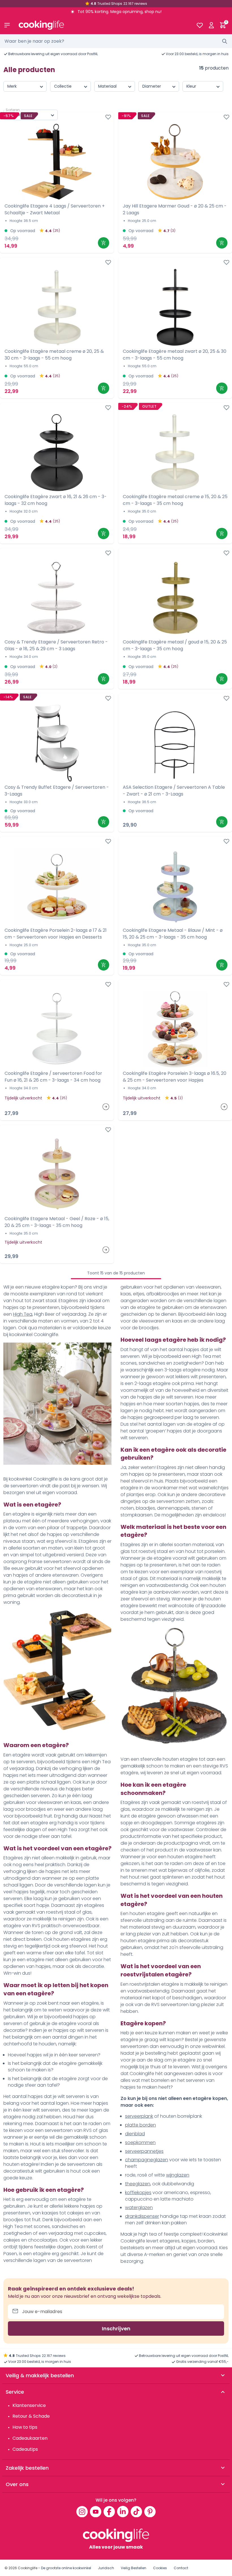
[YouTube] (96, 2512)
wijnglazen (178, 2175)
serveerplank (139, 2116)
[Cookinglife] (103, 25)
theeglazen (138, 2184)
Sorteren (13, 110)
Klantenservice (29, 2405)
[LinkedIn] (123, 2512)
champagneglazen (147, 2160)
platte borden (140, 2125)
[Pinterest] (150, 2512)
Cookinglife (28, 2568)
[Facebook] (109, 2512)
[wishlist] (200, 25)
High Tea (23, 1314)
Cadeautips (25, 2449)
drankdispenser (142, 2216)
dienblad (135, 2134)
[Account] (211, 25)
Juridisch (106, 2568)
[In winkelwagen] (104, 243)
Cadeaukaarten (30, 2438)
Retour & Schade (31, 2416)
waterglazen (139, 2207)
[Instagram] (82, 2512)
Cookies (160, 2568)
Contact (181, 2568)
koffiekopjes (138, 2193)
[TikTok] (136, 2512)
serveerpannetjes (144, 2151)
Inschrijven (116, 2328)
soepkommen (140, 2142)
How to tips (25, 2427)
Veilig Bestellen (134, 2568)
